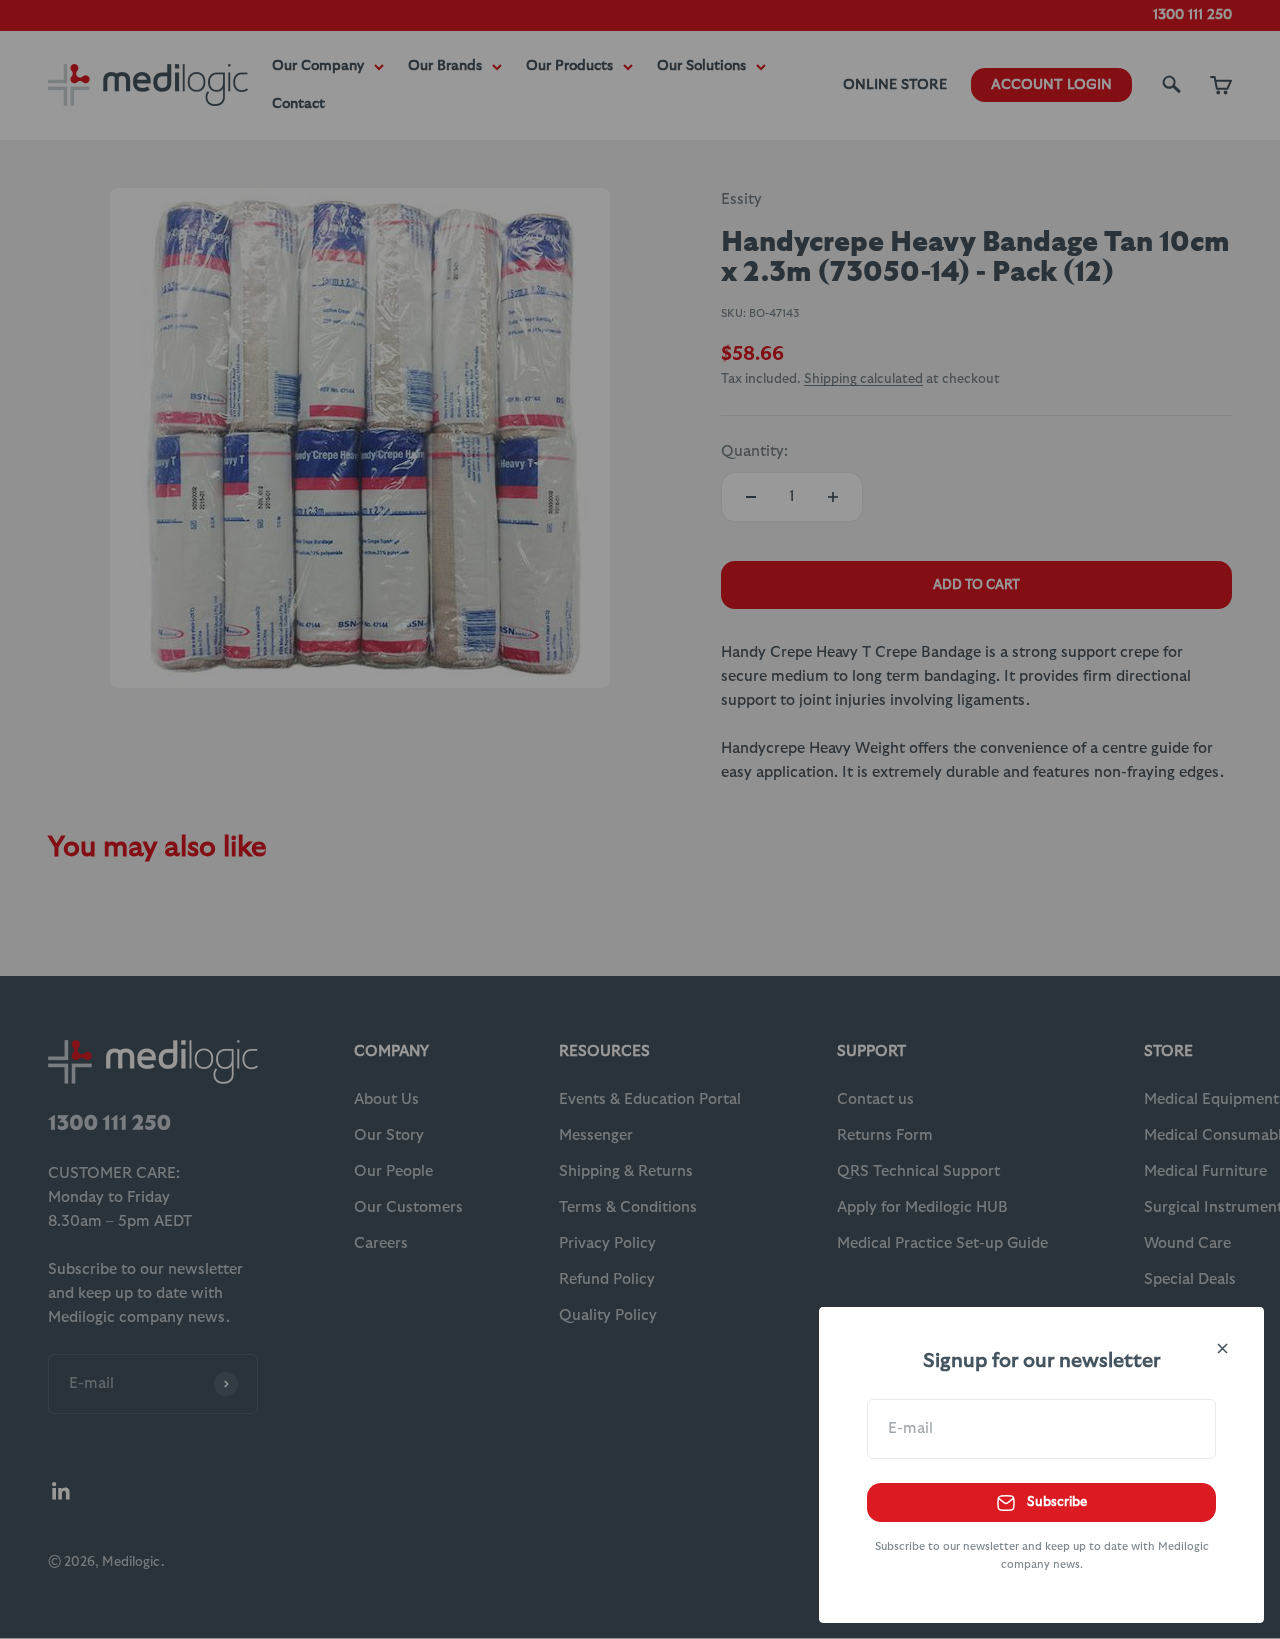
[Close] (1222, 1348)
